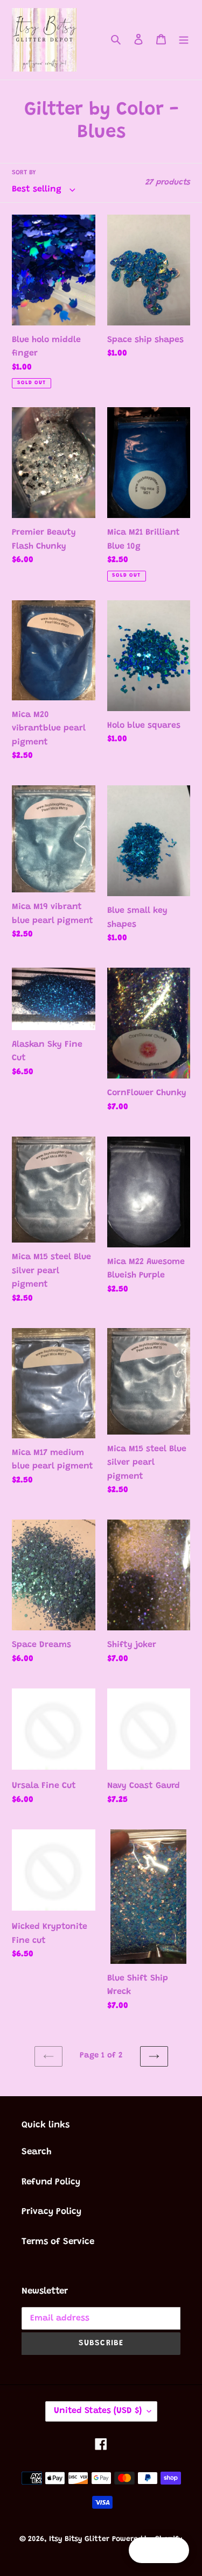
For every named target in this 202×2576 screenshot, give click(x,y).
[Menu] (184, 40)
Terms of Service (58, 2242)
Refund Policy (51, 2183)
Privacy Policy (51, 2212)
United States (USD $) (98, 2411)
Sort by (24, 173)
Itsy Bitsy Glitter (79, 2539)
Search (37, 2152)
